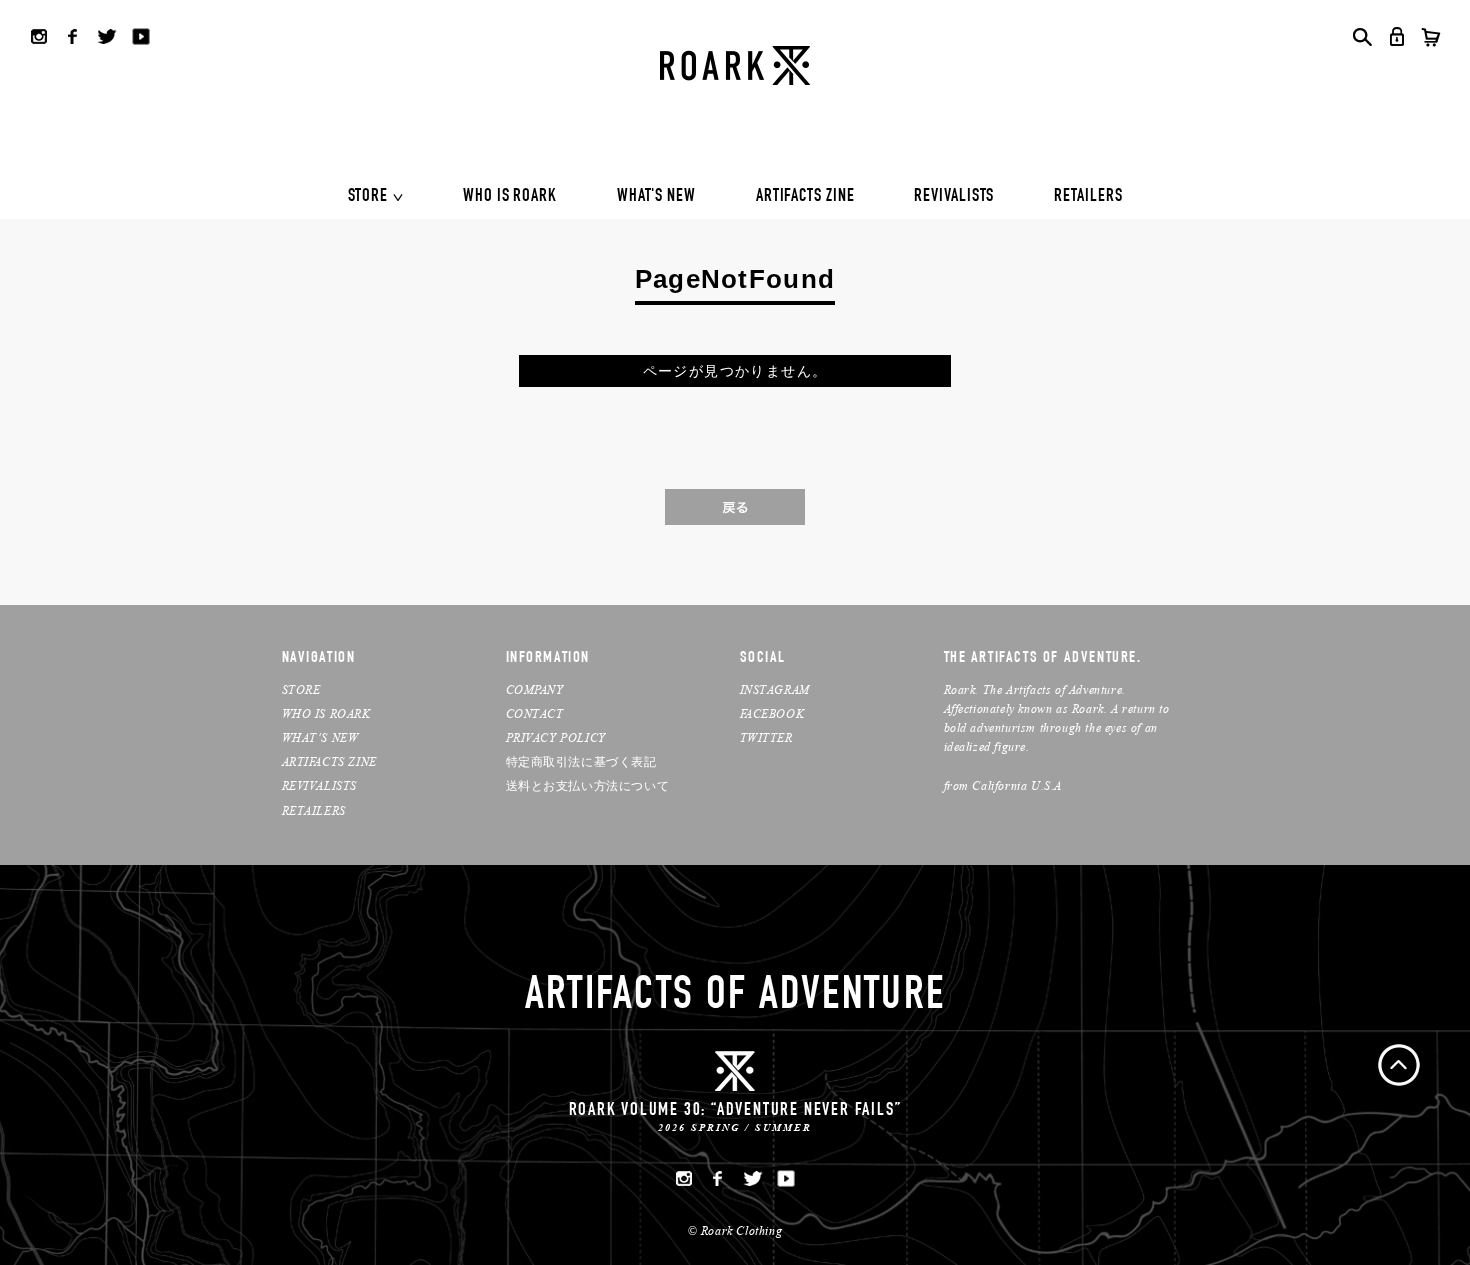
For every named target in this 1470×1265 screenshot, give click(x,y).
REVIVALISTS (954, 197)
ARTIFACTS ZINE (805, 197)
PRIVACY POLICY (556, 737)
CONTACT (535, 713)
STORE (368, 197)
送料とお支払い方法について (588, 785)
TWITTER (766, 737)
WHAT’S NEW (320, 737)
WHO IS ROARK (510, 197)
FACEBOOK (772, 713)
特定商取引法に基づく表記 (581, 761)
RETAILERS (1088, 197)
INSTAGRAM (775, 689)
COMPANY (535, 689)
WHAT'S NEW (656, 197)
